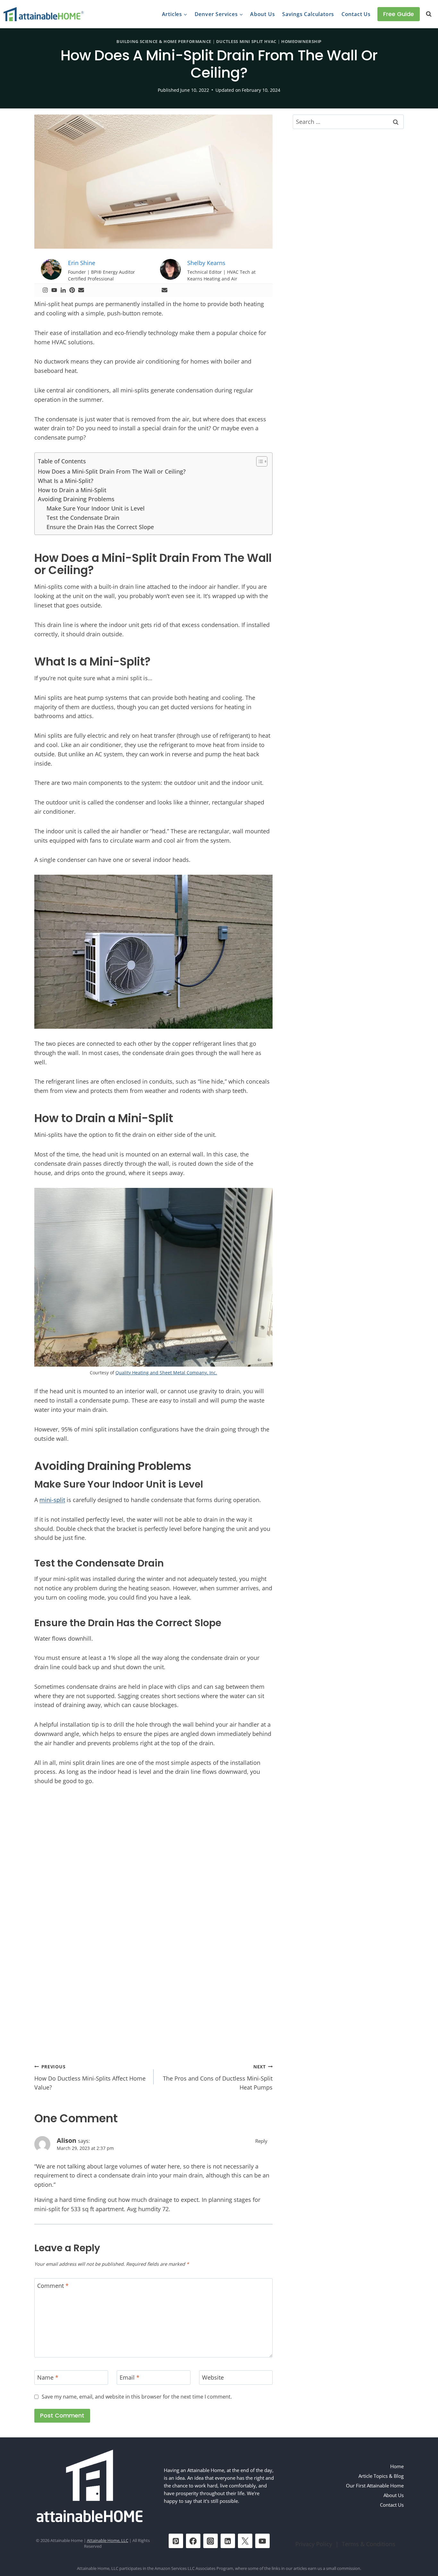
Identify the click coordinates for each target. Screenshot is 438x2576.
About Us (262, 14)
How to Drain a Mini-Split (72, 490)
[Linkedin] (63, 290)
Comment (53, 2286)
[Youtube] (54, 290)
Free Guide (399, 14)
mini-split (52, 1500)
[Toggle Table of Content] (259, 461)
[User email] (81, 290)
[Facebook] (193, 2541)
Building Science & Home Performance (164, 42)
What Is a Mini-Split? (66, 481)
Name (48, 2378)
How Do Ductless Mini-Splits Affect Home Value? (90, 2078)
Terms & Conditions (369, 2544)
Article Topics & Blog (381, 2476)
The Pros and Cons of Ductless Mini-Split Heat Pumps (218, 2078)
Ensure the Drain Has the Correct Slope (100, 527)
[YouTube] (262, 2541)
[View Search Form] (429, 14)
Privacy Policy (314, 2544)
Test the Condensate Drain (83, 518)
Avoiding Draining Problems (76, 499)
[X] (245, 2541)
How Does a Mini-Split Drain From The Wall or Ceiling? (112, 471)
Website (213, 2378)
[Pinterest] (72, 290)
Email (130, 2378)
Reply (261, 2141)
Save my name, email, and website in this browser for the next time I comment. (137, 2397)
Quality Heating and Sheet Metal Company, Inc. (166, 1373)
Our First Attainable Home (375, 2486)
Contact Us (356, 14)
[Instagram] (45, 290)
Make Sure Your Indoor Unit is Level (96, 508)
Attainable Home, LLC (108, 2541)
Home (397, 2466)
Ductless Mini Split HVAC (246, 42)
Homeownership (301, 42)
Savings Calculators (308, 14)
